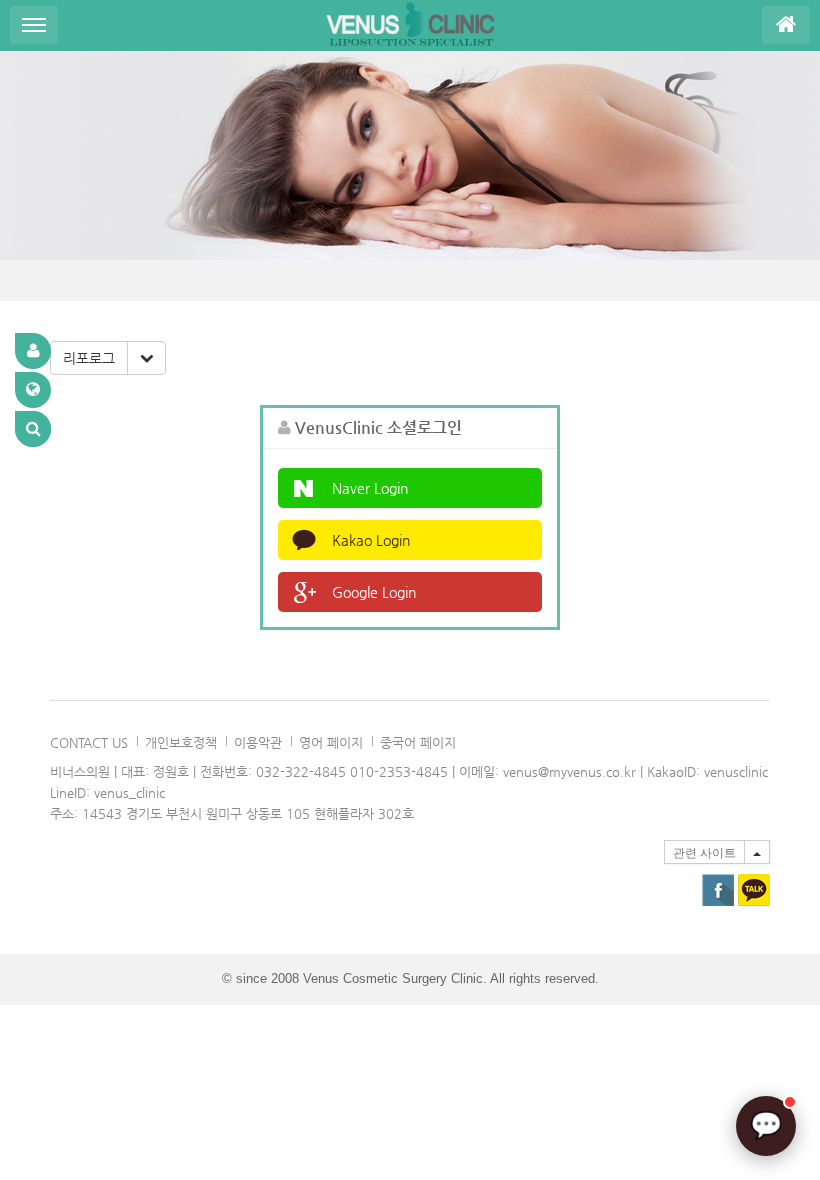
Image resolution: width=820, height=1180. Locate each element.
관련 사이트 (704, 853)
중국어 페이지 (418, 742)
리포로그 (89, 358)
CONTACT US (89, 742)
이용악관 (258, 742)
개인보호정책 (181, 742)
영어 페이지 (331, 742)
